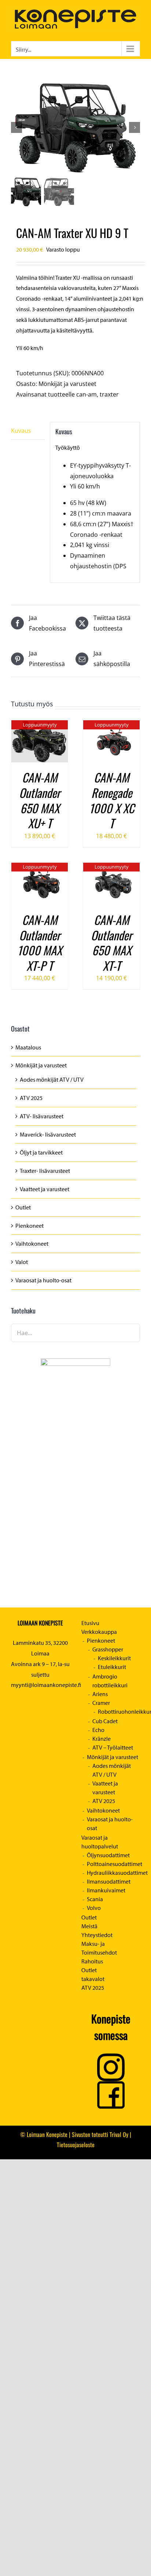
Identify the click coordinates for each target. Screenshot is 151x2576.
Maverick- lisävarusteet (48, 1134)
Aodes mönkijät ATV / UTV (52, 1079)
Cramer (101, 1703)
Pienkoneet (30, 1226)
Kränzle (102, 1739)
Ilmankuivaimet (106, 1890)
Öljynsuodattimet (108, 1855)
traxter (109, 394)
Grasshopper (108, 1649)
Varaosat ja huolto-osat (43, 1280)
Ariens (100, 1694)
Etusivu (90, 1623)
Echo (98, 1730)
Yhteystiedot (97, 1935)
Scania (95, 1899)
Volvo (94, 1908)
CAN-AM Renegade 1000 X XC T (112, 800)
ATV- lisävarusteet (42, 1116)
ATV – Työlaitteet (113, 1747)
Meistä (89, 1926)
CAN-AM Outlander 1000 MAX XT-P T (40, 943)
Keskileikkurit (114, 1658)
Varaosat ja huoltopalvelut (100, 1842)
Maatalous (28, 1047)
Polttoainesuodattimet (113, 1864)
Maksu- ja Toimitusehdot (99, 1948)
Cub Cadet (105, 1721)
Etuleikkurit (112, 1667)
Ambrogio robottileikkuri (110, 1681)
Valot (22, 1262)
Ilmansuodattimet (109, 1881)
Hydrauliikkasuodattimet (113, 1873)
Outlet (23, 1207)
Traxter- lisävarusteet (45, 1171)
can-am (86, 394)
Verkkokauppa (99, 1632)
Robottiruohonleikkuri (119, 1711)
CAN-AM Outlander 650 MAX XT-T (111, 943)
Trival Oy (119, 2134)
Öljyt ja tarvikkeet (41, 1152)
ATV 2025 (31, 1098)
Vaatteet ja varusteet (45, 1189)
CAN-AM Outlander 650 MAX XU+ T (40, 800)
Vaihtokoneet (32, 1244)
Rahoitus (92, 1961)
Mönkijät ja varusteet (67, 384)
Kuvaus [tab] (21, 431)
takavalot (93, 1979)
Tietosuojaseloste (76, 2145)
